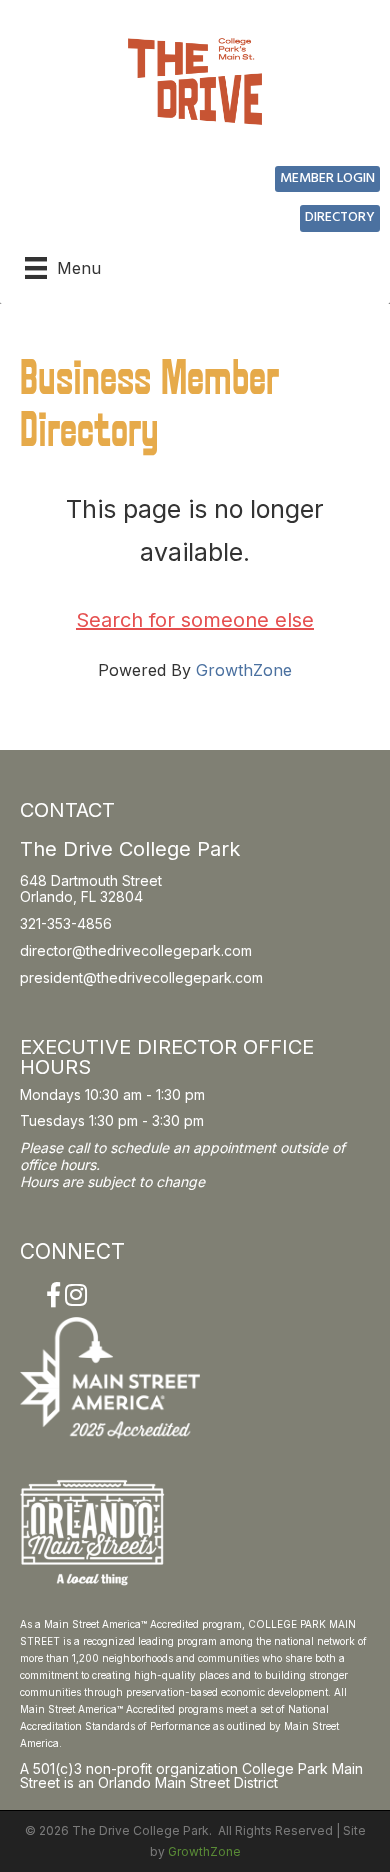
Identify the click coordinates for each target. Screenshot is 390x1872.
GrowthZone (244, 670)
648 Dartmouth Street (91, 880)
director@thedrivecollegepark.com (136, 950)
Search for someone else (195, 620)
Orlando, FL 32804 (81, 896)
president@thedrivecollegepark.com (141, 977)
